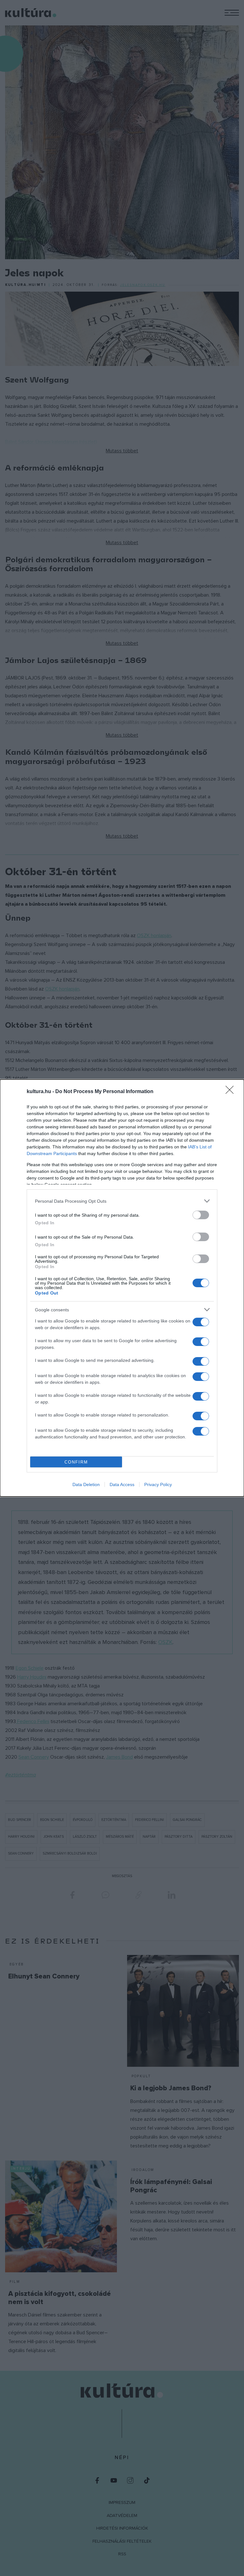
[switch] (201, 1215)
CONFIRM (76, 1462)
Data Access (122, 1484)
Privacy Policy (158, 1484)
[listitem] (122, 1201)
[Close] (232, 1092)
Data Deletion (86, 1484)
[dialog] (122, 1288)
